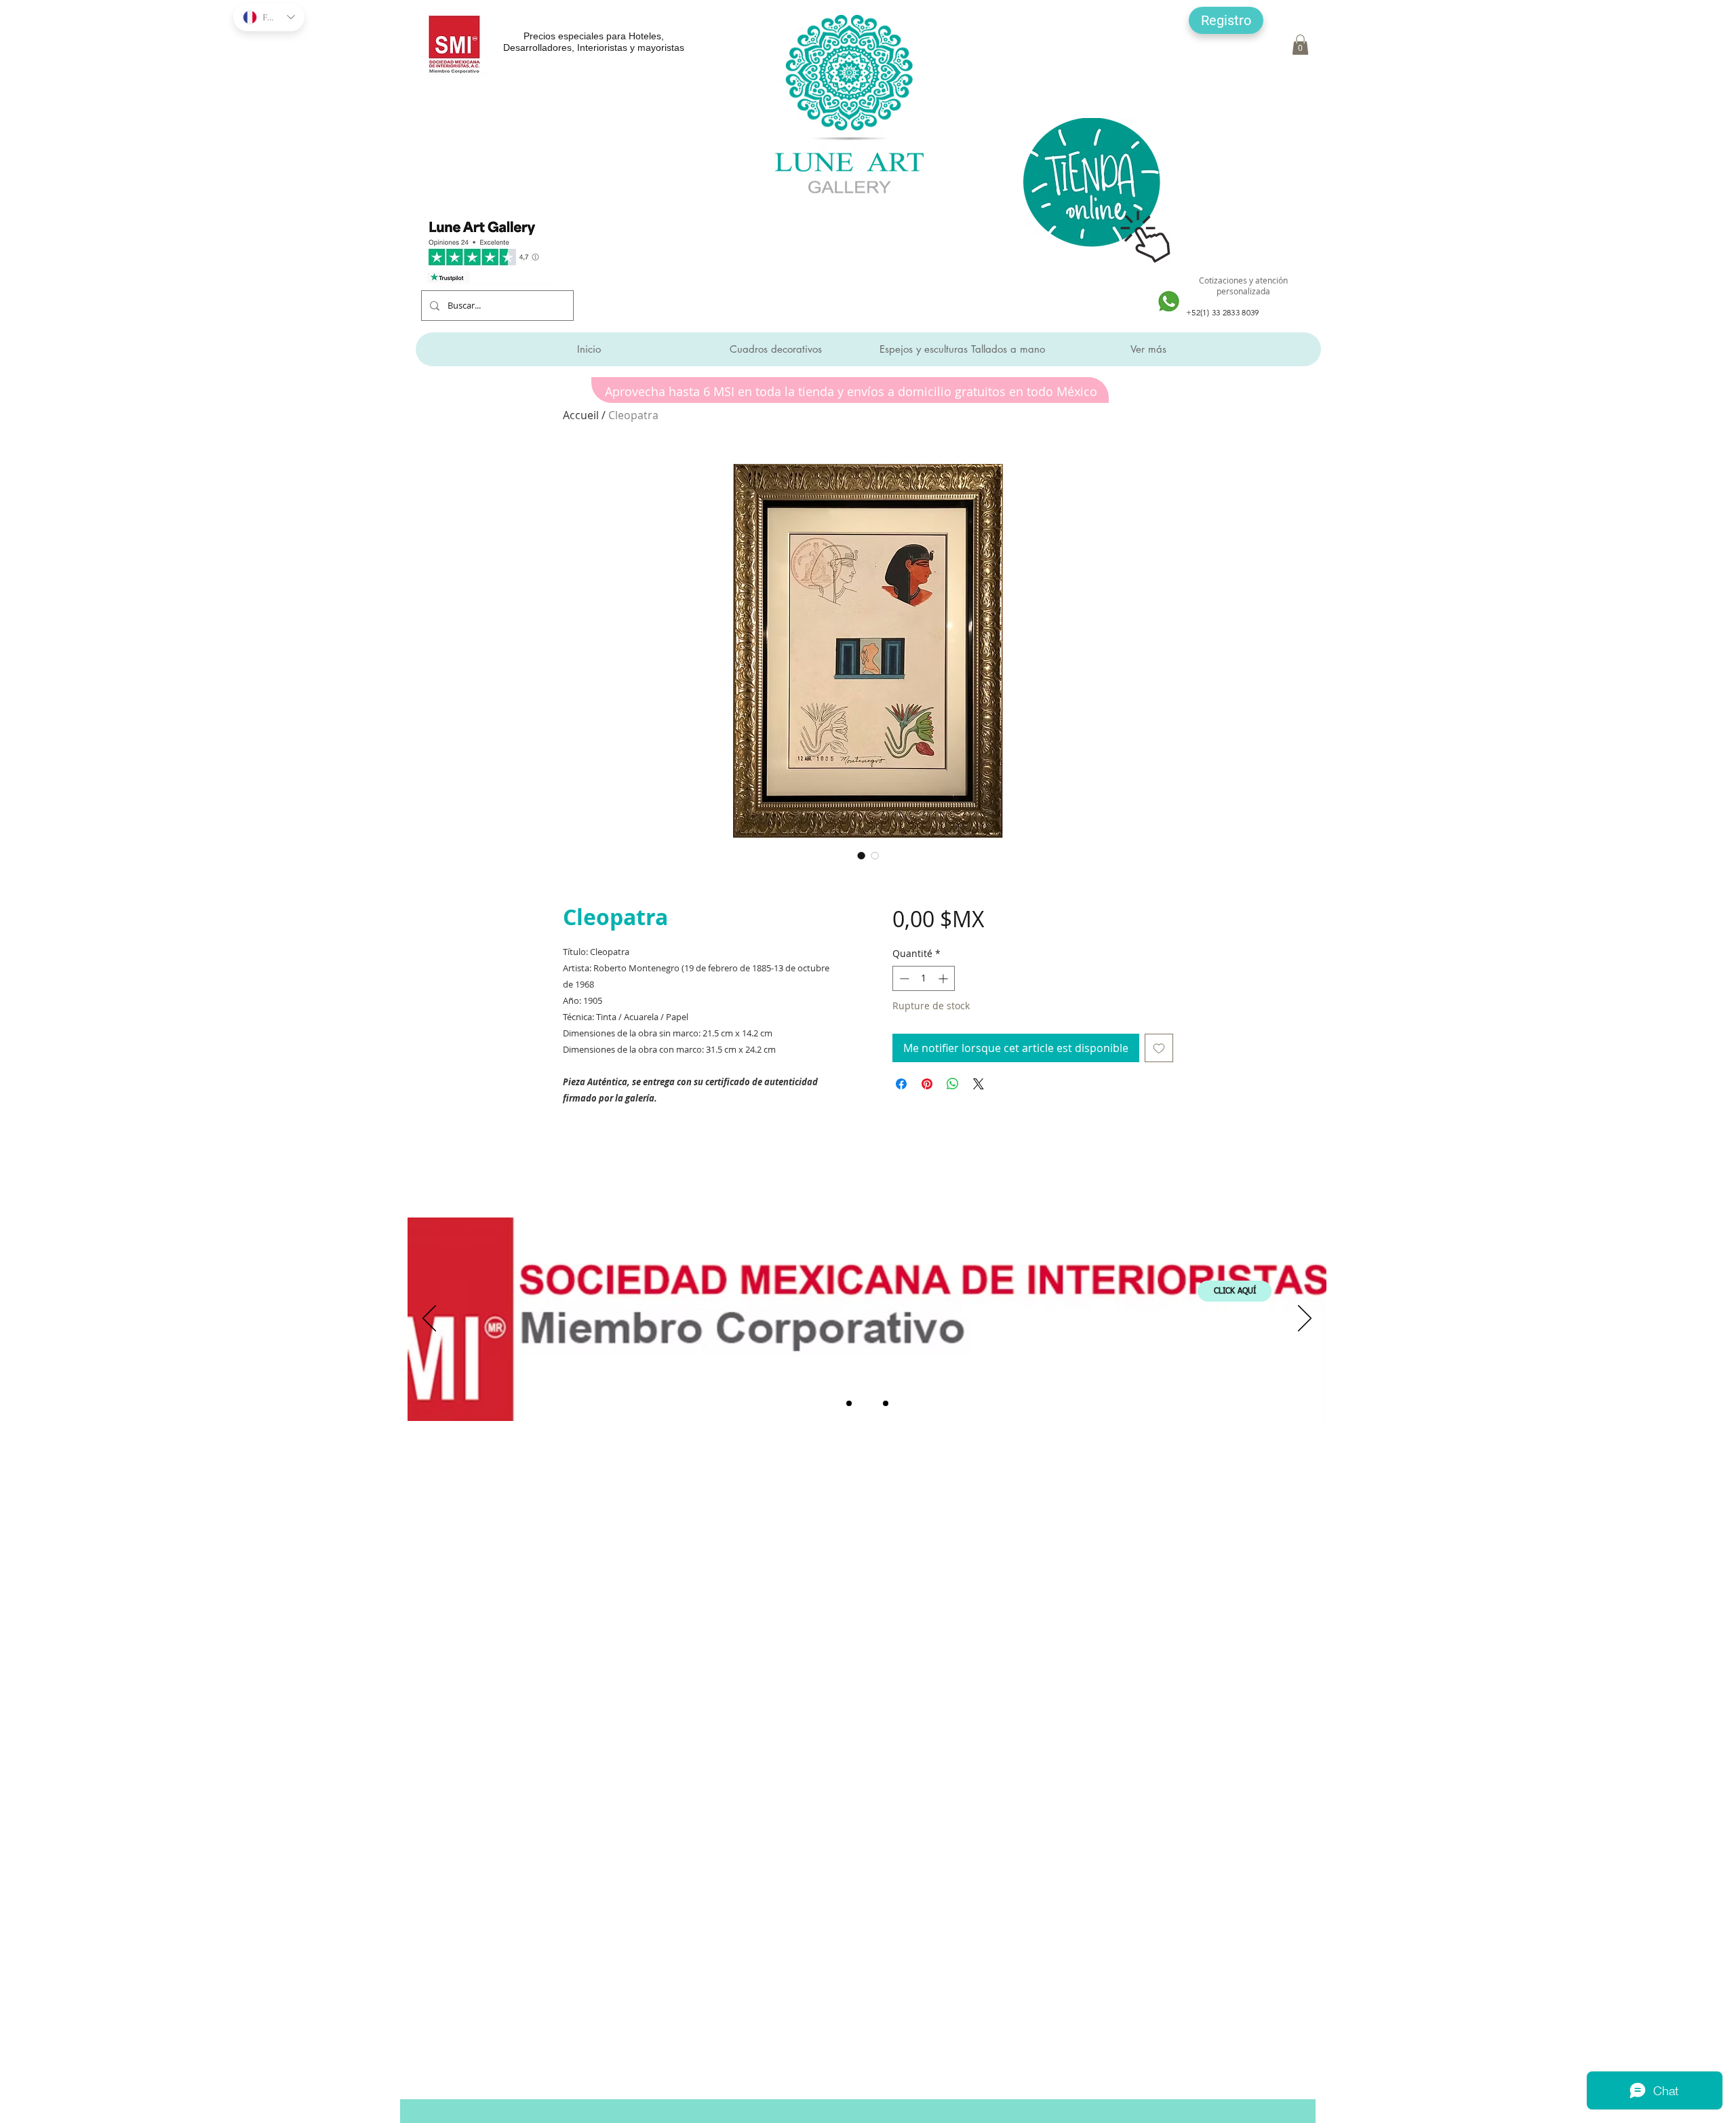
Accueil (581, 415)
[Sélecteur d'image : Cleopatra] (861, 855)
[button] (1226, 20)
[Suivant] (1305, 1319)
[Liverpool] (849, 1403)
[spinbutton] (924, 978)
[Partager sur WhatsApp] (953, 1084)
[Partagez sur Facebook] (901, 1084)
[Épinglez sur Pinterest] (927, 1084)
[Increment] (944, 978)
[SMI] (867, 1403)
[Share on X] (979, 1084)
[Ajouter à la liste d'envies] (1159, 1048)
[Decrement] (903, 978)
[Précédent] (429, 1319)
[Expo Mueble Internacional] (886, 1403)
